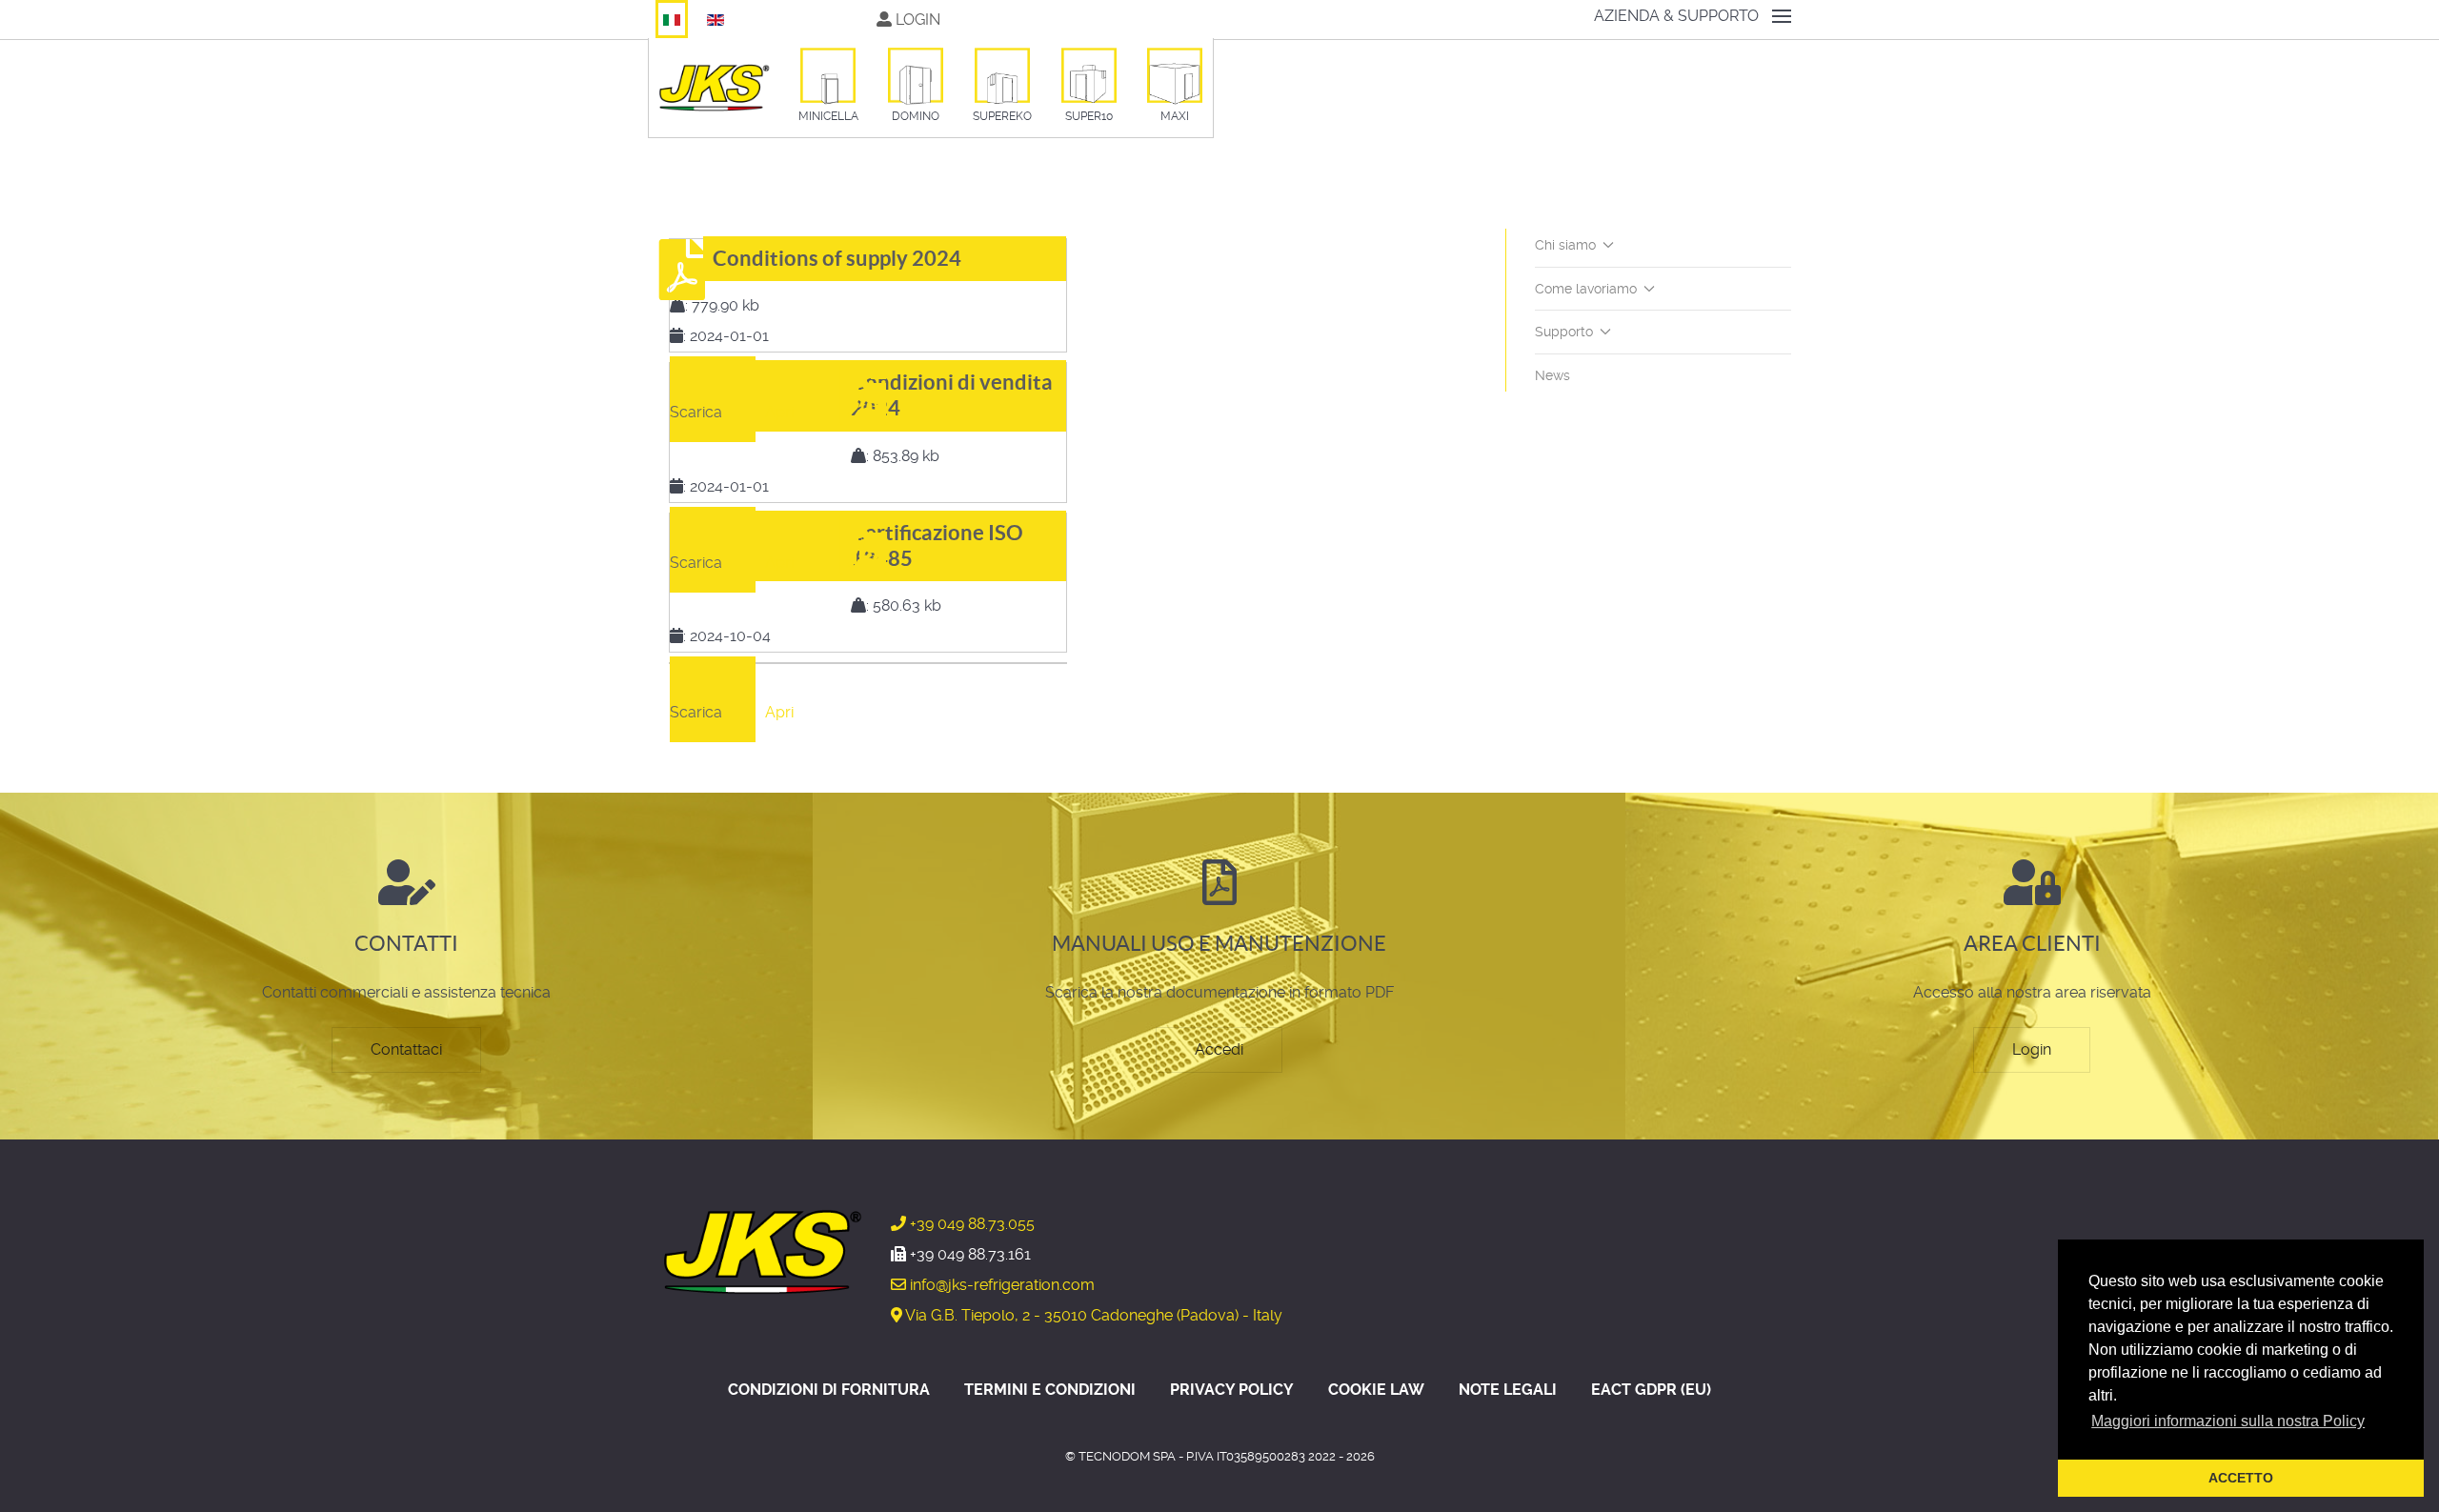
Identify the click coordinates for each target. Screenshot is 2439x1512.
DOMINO (916, 116)
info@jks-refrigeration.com (1000, 1285)
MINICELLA (828, 116)
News (1552, 375)
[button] (1693, 16)
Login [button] (916, 20)
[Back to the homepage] (714, 88)
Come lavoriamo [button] (1586, 289)
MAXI (1175, 116)
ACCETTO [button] (2241, 1478)
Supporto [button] (1564, 332)
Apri (779, 412)
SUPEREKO (1002, 116)
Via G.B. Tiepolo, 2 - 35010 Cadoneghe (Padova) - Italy (1092, 1315)
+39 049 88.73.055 (970, 1224)
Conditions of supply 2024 (837, 258)
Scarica (696, 412)
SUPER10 (1089, 116)
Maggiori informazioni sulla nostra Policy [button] (2228, 1421)
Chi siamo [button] (1565, 245)
